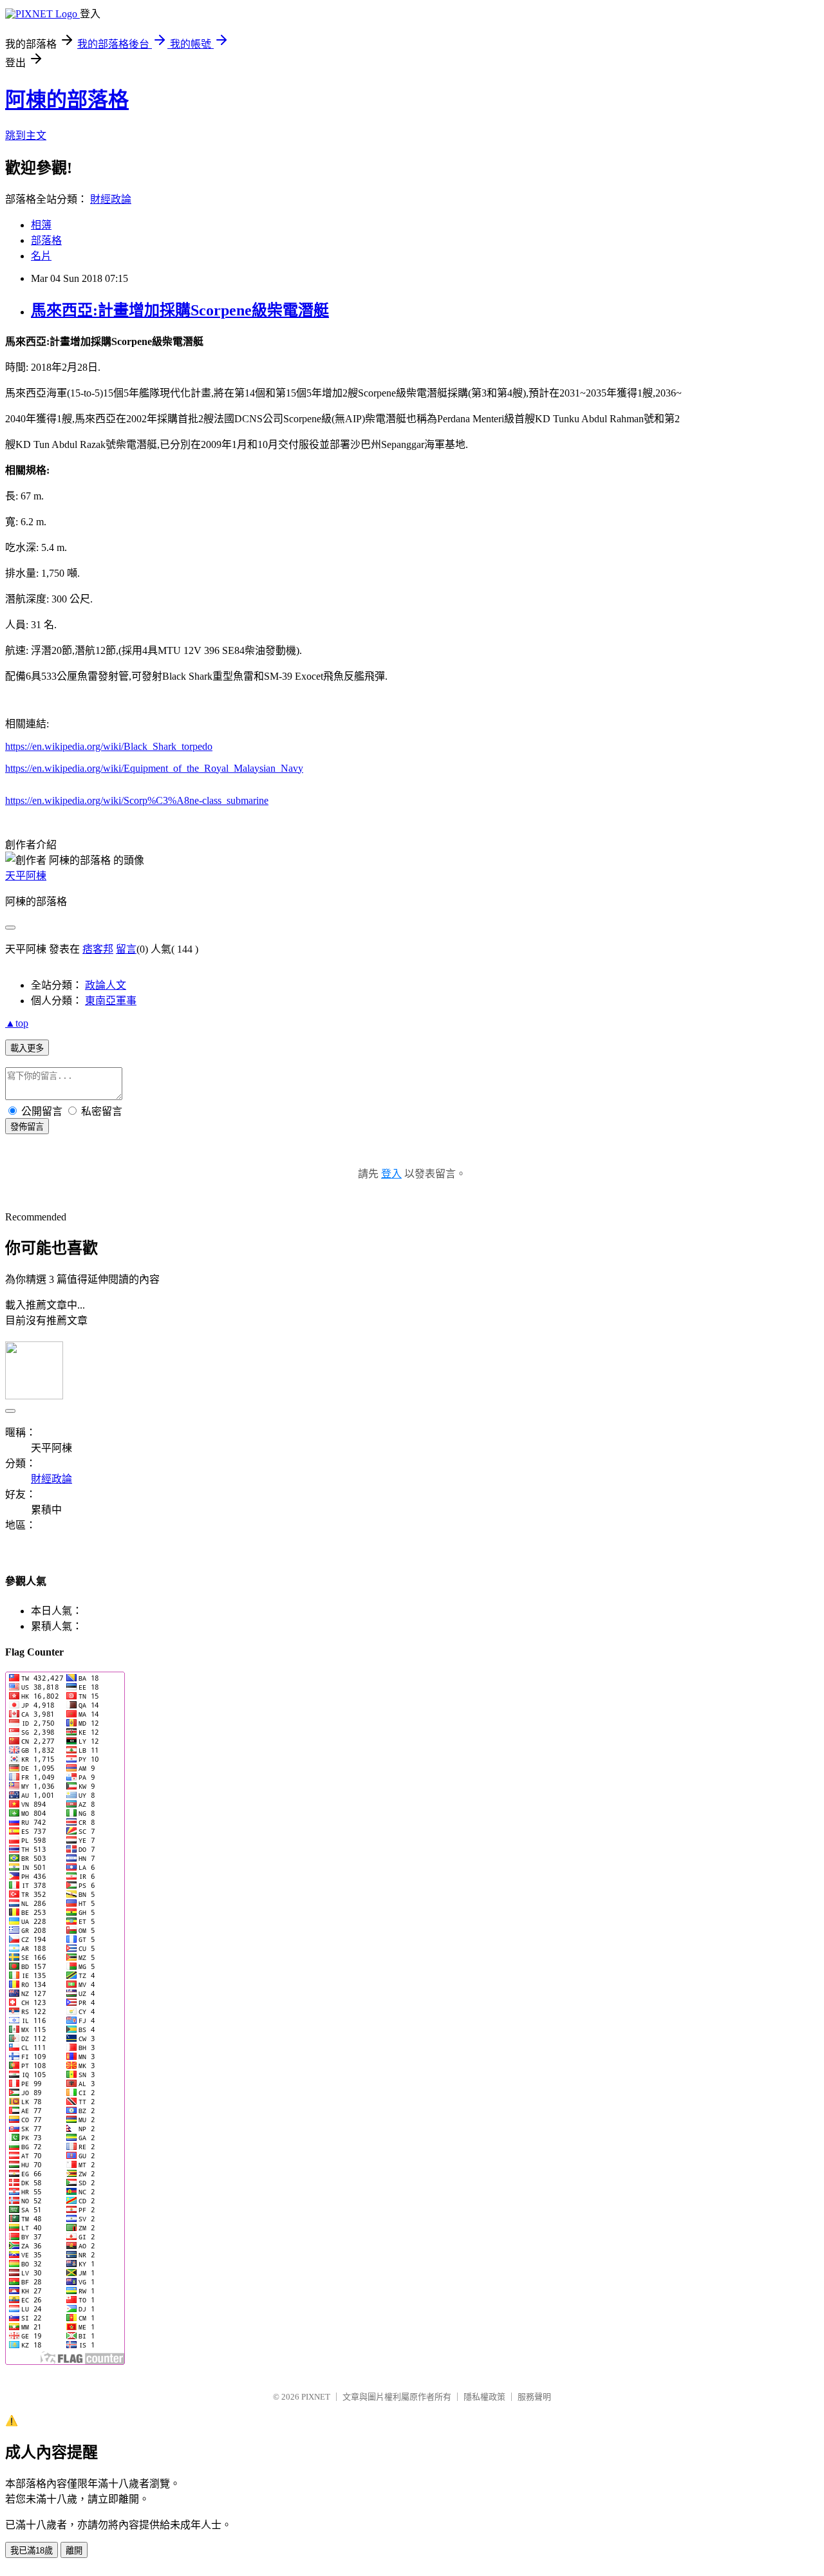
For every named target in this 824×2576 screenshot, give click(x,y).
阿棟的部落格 (67, 100)
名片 (41, 256)
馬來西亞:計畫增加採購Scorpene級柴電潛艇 (180, 310)
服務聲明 (534, 2397)
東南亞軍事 (111, 1001)
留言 (126, 949)
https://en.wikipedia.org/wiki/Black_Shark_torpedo (109, 746)
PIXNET (316, 2397)
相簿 (41, 225)
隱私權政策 (484, 2397)
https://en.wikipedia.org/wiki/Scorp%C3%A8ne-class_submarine (137, 800)
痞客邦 (98, 949)
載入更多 (27, 1048)
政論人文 (106, 985)
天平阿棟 (26, 876)
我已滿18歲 (32, 2551)
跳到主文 (26, 135)
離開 (74, 2551)
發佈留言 (27, 1127)
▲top (17, 1023)
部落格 (46, 240)
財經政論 (111, 199)
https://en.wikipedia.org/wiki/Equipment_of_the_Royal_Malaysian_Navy (154, 768)
